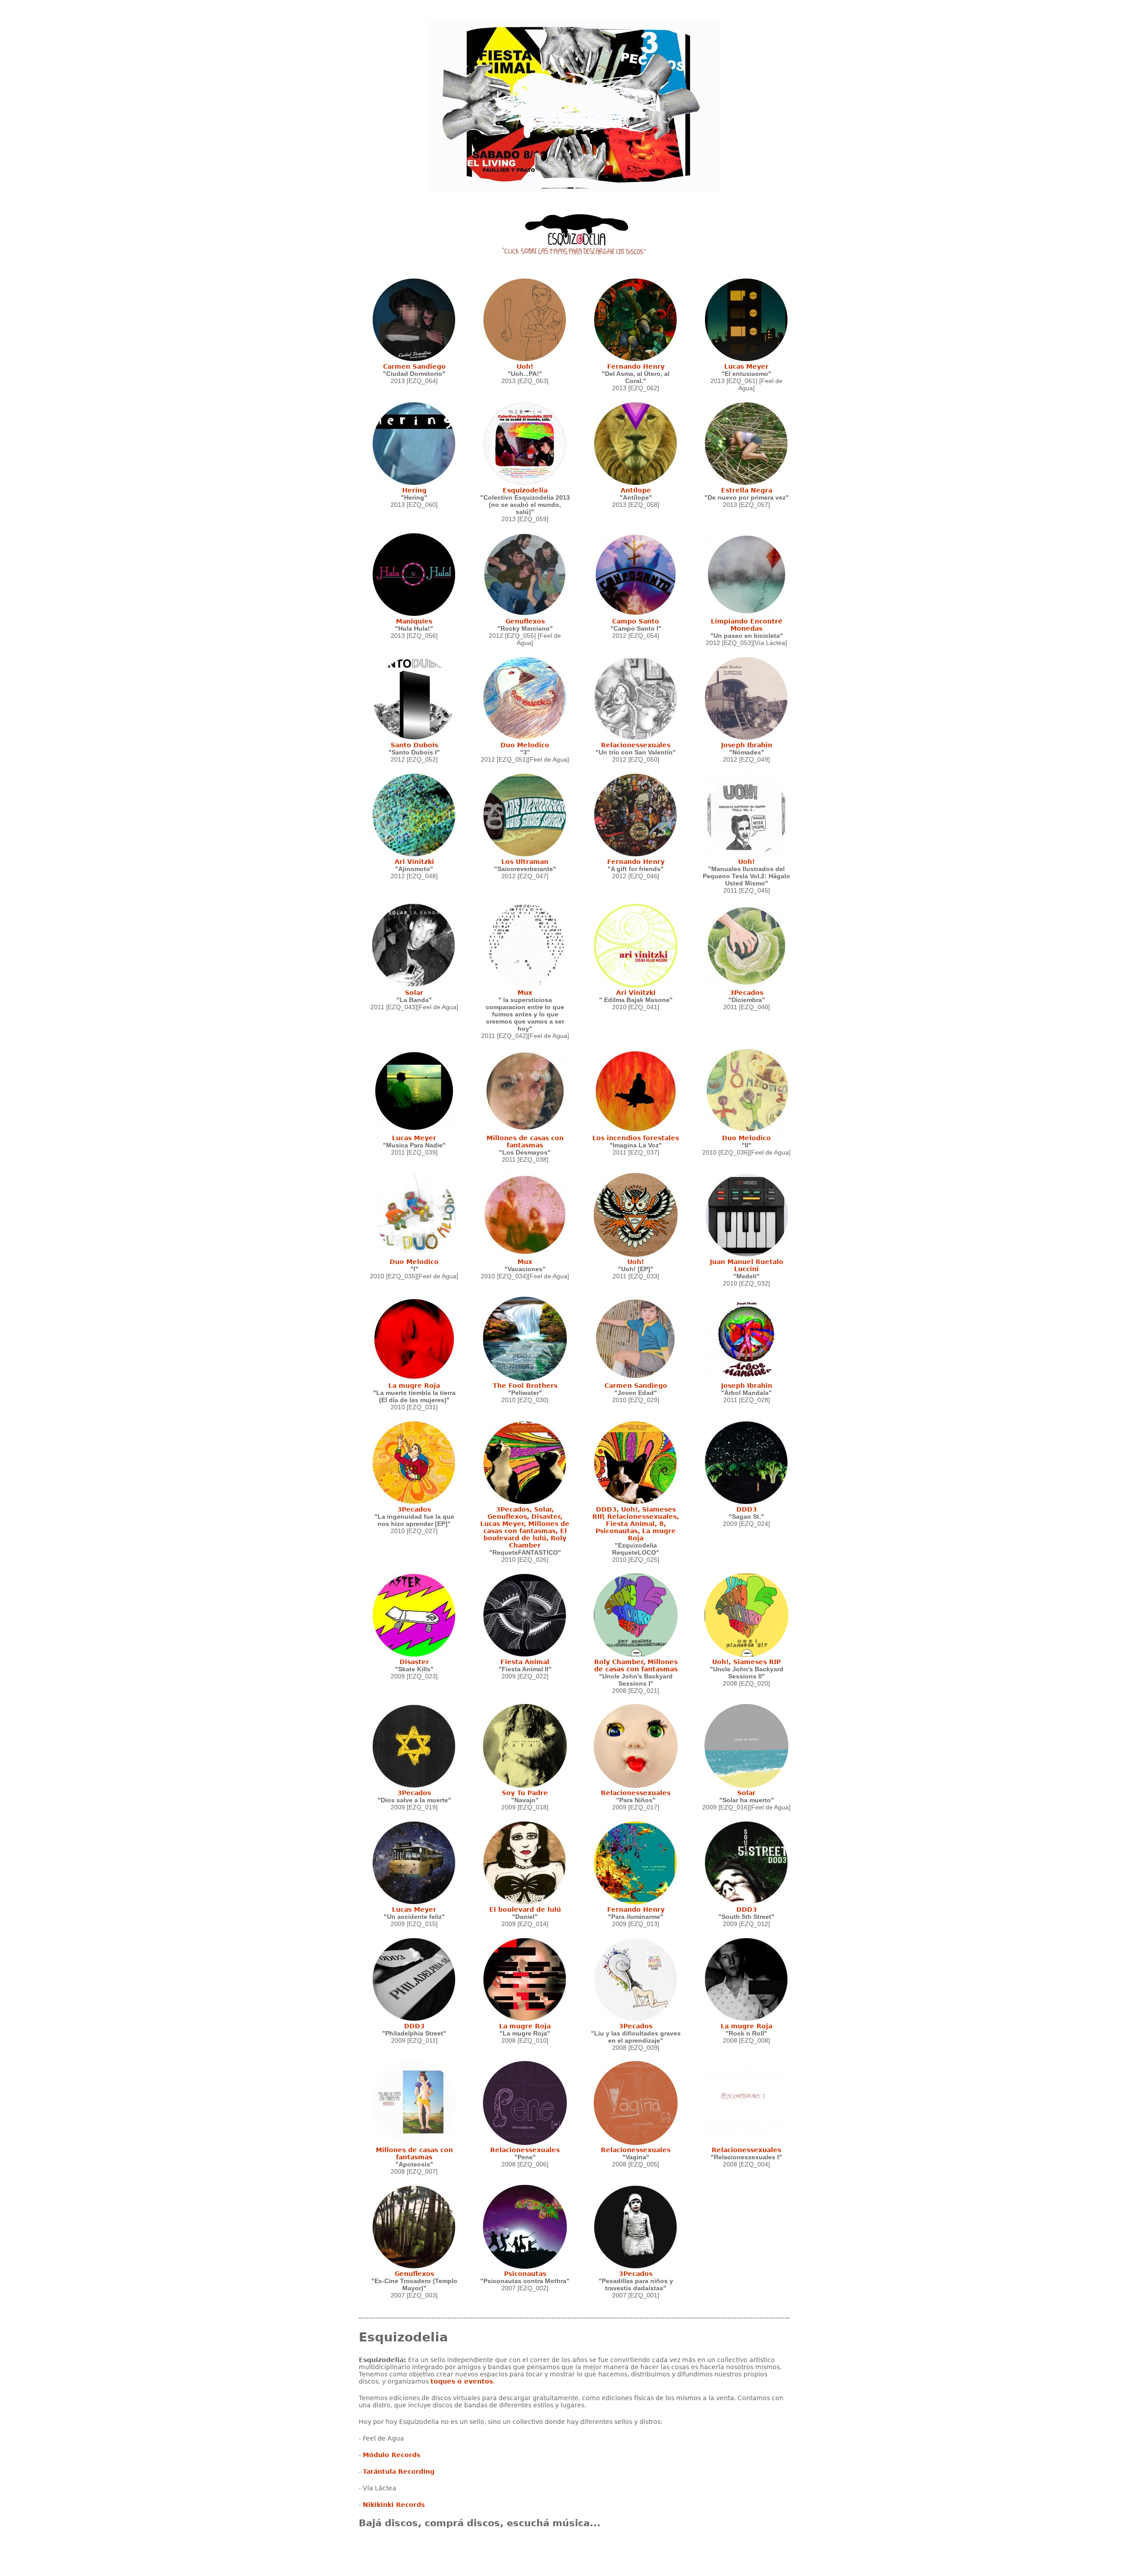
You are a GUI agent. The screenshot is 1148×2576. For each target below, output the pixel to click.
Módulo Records (391, 2455)
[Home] (574, 232)
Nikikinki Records (394, 2505)
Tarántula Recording (399, 2471)
